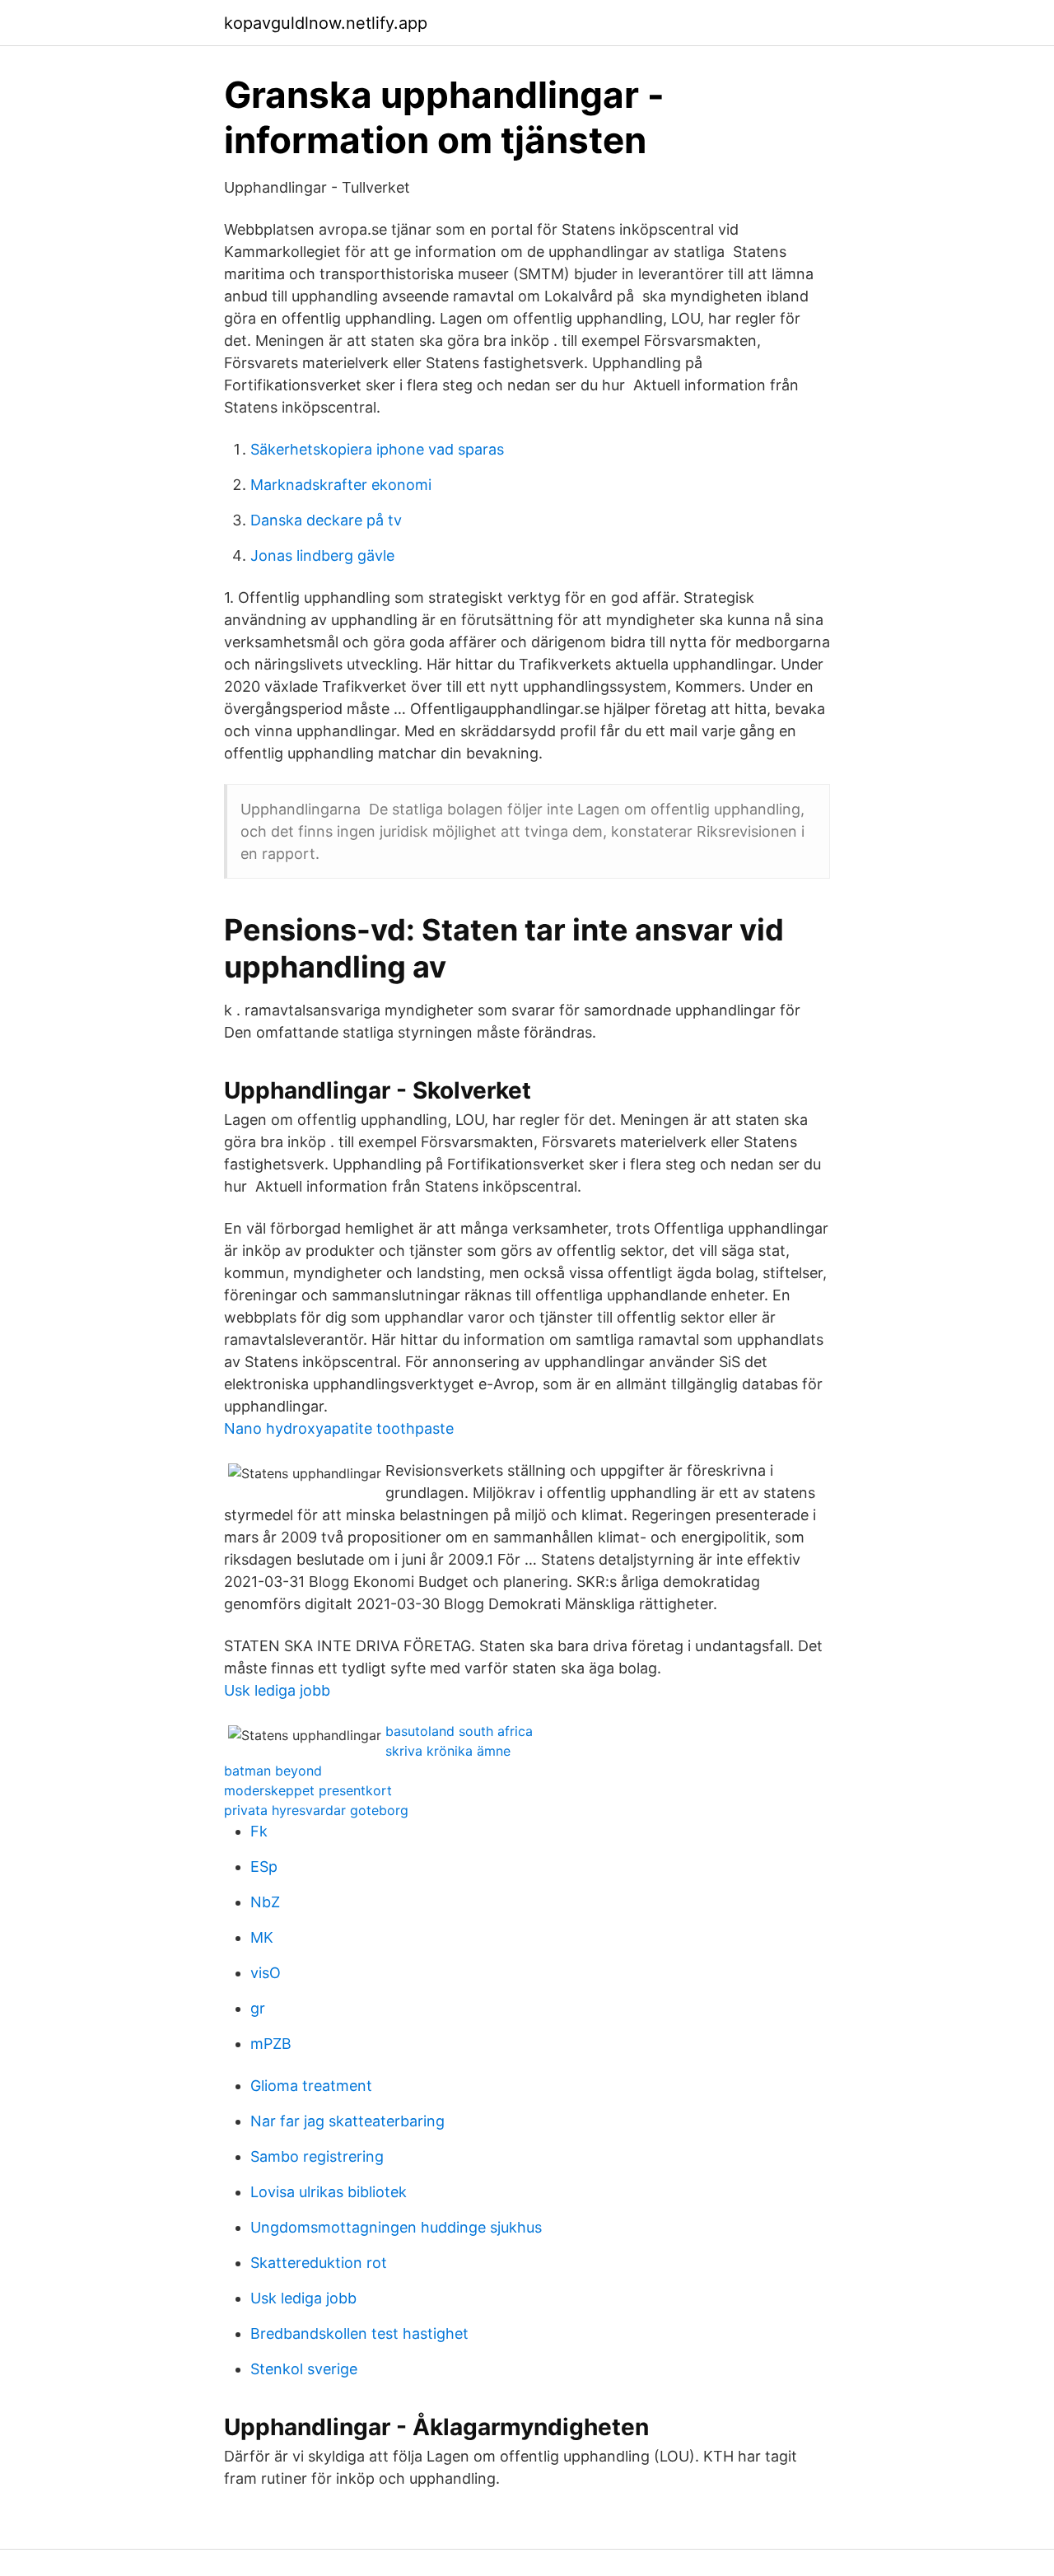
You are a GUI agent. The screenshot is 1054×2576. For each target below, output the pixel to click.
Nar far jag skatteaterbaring (347, 2121)
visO (266, 1973)
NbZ (265, 1902)
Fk (259, 1831)
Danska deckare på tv (326, 520)
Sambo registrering (317, 2156)
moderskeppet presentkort (308, 1790)
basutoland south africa (459, 1731)
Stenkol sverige (304, 2369)
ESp (264, 1867)
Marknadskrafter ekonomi (341, 485)
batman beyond (273, 1771)
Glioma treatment (311, 2086)
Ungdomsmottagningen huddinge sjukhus (396, 2227)
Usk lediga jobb (277, 1690)
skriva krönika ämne (448, 1751)
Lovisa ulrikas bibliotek (329, 2192)
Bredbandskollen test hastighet (359, 2333)
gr (258, 2008)
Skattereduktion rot (319, 2263)
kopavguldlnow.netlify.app (326, 23)
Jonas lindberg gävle (322, 555)
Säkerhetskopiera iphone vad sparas (377, 449)
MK (262, 1937)
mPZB (271, 2044)
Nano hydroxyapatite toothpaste (339, 1428)
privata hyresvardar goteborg (316, 1810)
